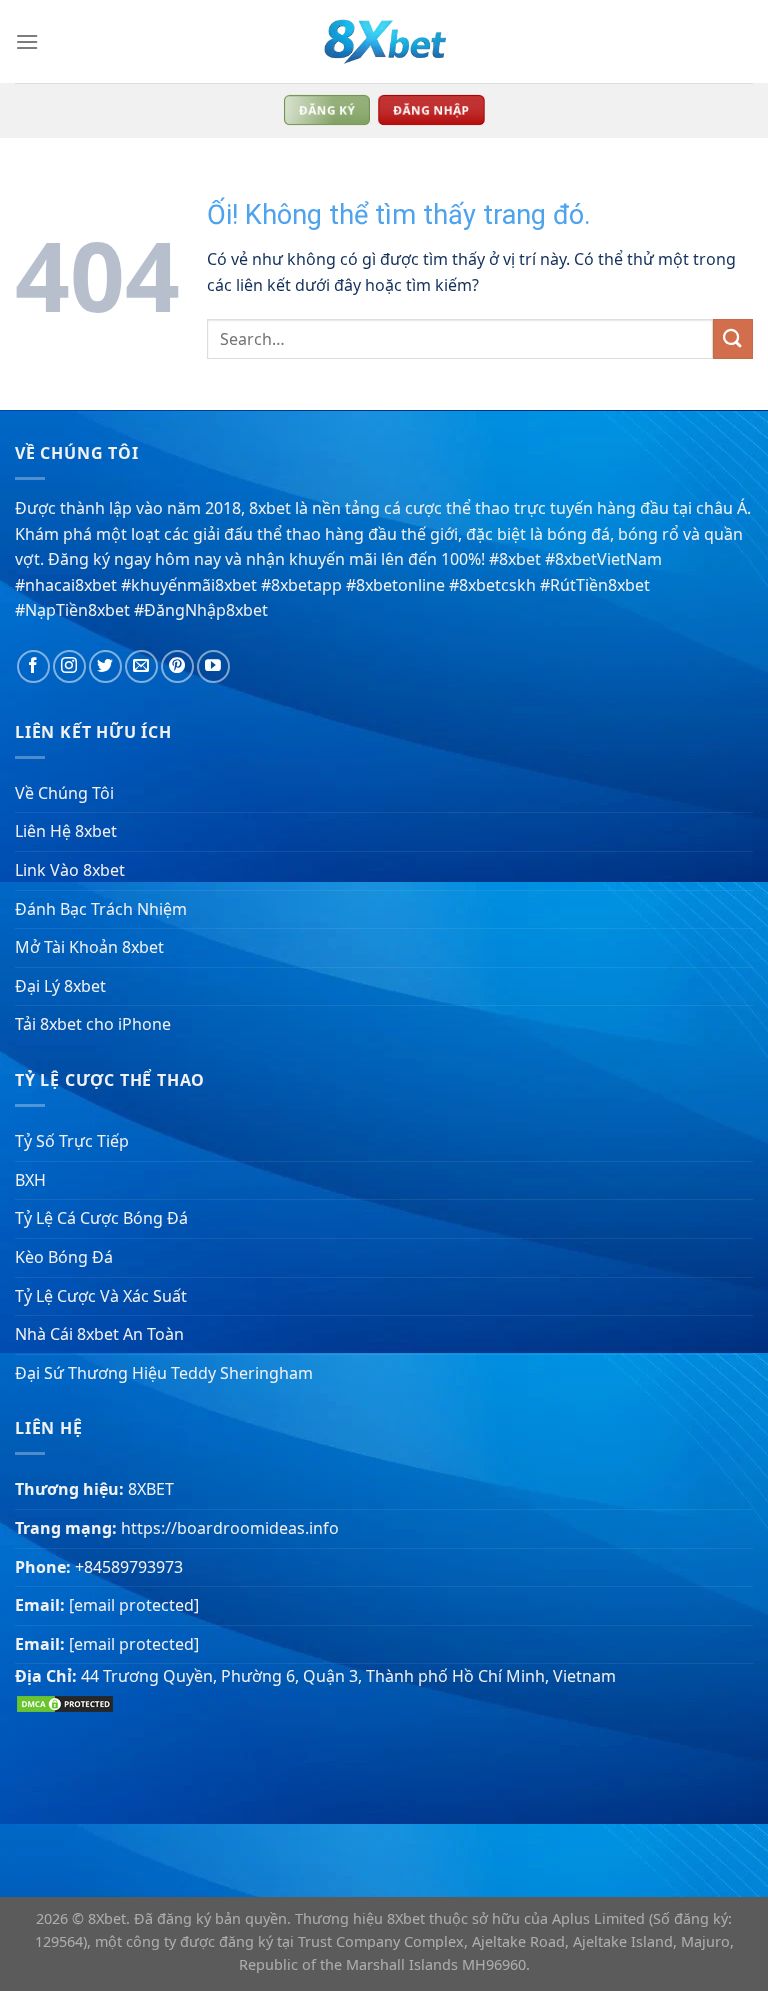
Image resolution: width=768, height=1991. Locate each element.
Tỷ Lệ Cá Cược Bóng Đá (101, 1218)
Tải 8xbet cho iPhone (93, 1024)
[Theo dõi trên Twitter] (105, 666)
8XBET (151, 1489)
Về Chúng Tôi (64, 793)
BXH (30, 1180)
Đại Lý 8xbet (60, 986)
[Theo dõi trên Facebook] (33, 666)
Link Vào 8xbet (70, 870)
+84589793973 (129, 1567)
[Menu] (27, 41)
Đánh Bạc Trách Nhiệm (101, 909)
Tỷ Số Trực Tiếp (72, 1141)
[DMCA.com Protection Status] (65, 1702)
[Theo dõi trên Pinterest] (177, 666)
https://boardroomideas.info (230, 1528)
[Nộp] (733, 338)
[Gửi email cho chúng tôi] (141, 666)
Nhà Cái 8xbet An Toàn (99, 1334)
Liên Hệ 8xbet (66, 831)
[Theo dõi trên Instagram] (69, 666)
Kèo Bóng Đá (64, 1257)
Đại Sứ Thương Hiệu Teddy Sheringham (164, 1373)
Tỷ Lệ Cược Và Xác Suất (101, 1296)
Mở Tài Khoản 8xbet (89, 947)
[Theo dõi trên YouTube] (213, 666)
